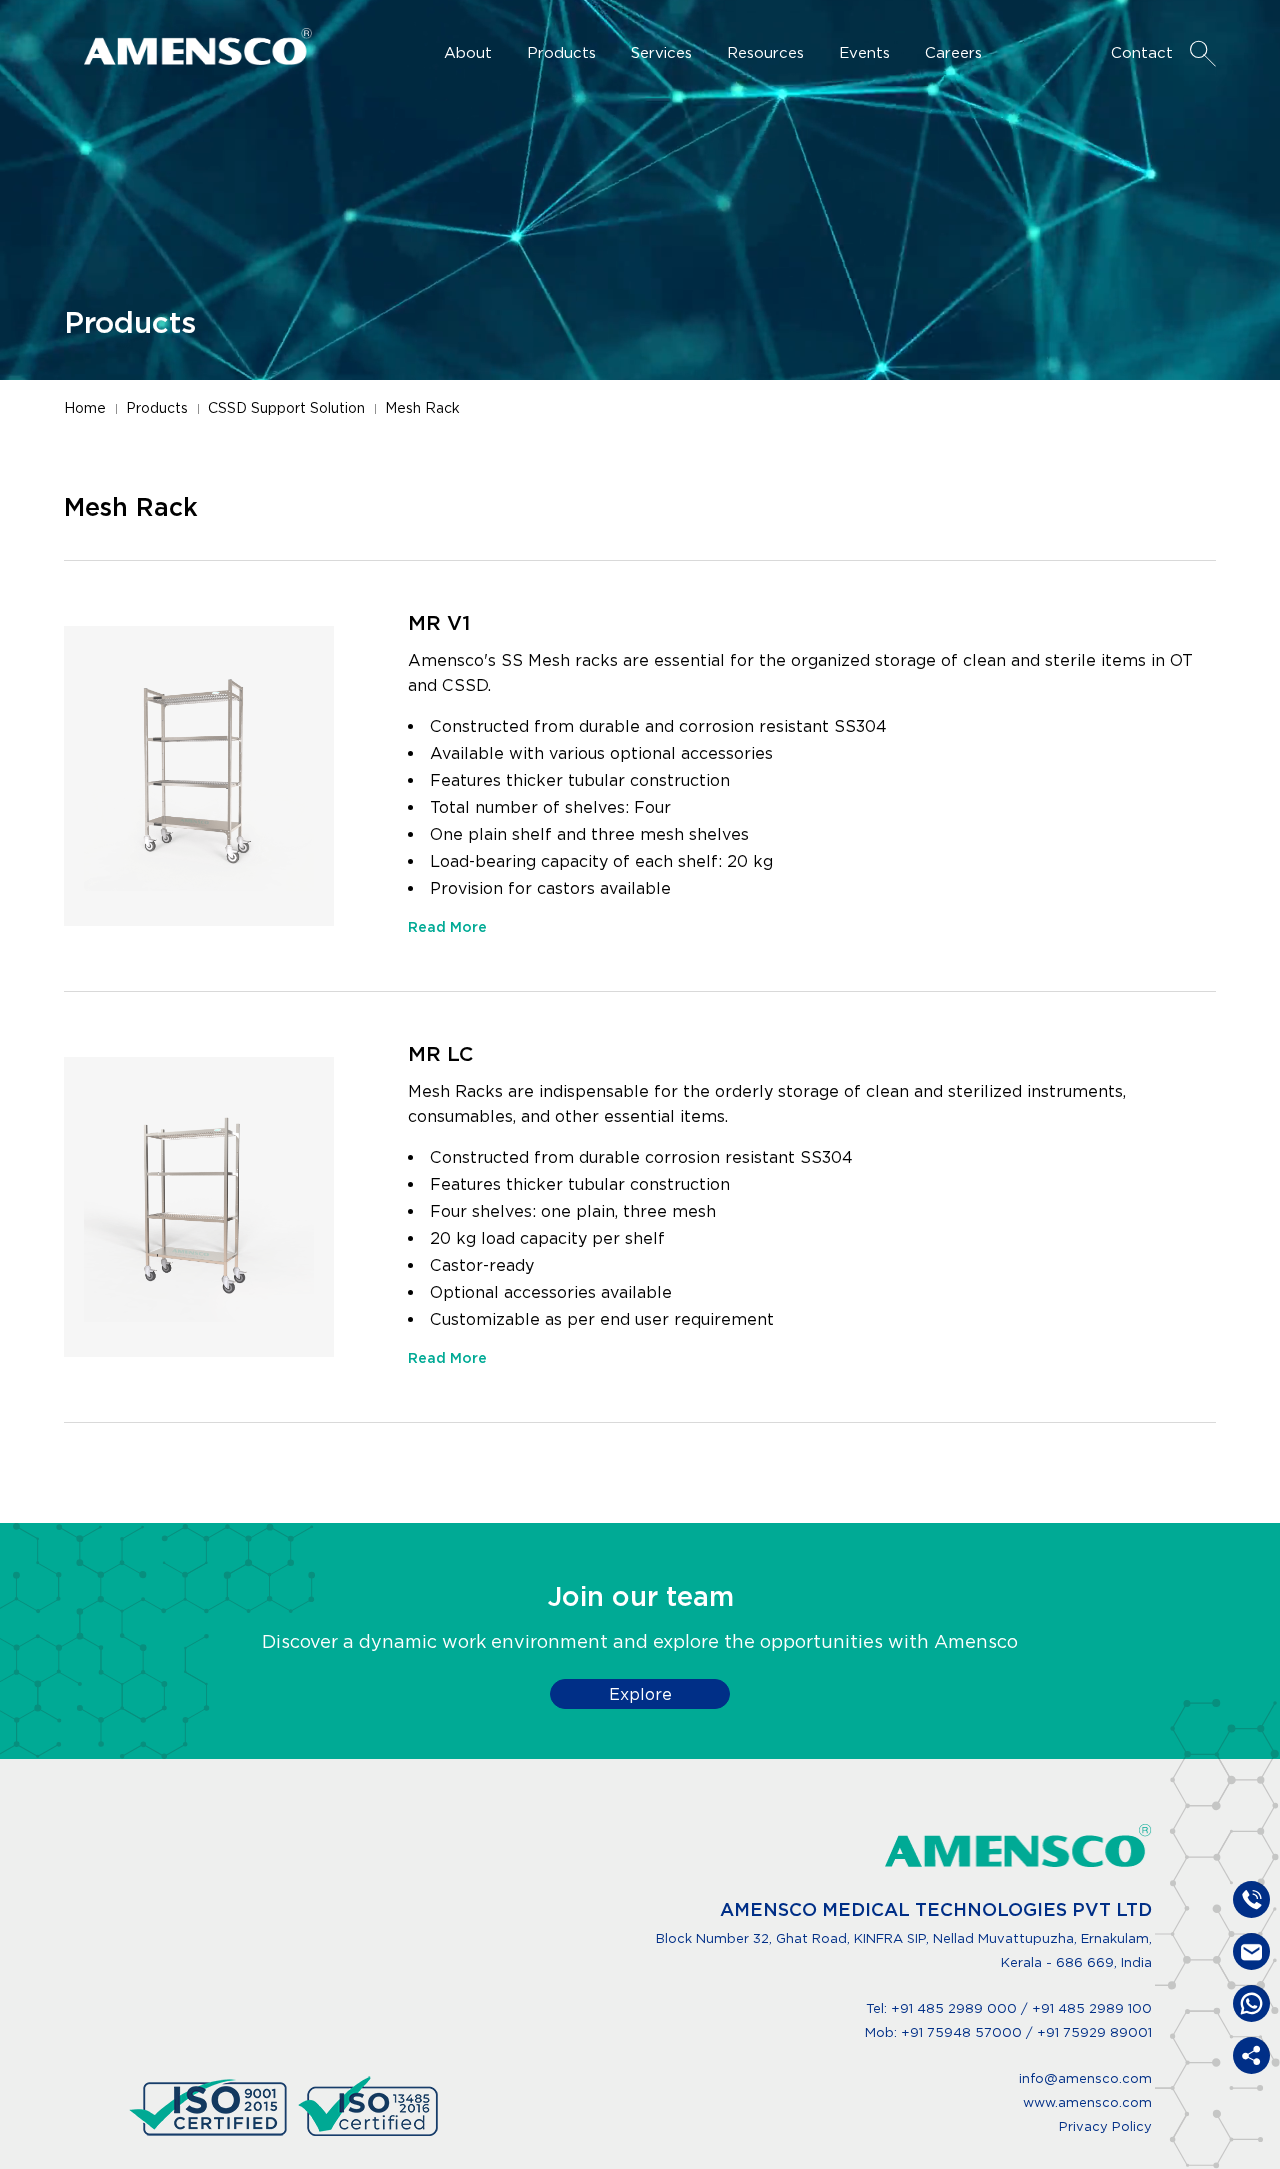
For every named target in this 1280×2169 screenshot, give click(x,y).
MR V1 (439, 623)
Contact (1142, 53)
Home (85, 408)
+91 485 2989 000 (954, 2008)
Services (661, 53)
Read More (447, 927)
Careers (953, 53)
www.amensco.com (1087, 2102)
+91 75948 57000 (963, 2032)
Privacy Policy (1105, 2126)
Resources (765, 53)
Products (561, 53)
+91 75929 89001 (1094, 2032)
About (468, 53)
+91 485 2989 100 (1092, 2008)
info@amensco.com (1085, 2078)
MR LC (440, 1054)
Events (864, 53)
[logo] (1018, 1846)
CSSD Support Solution (286, 408)
